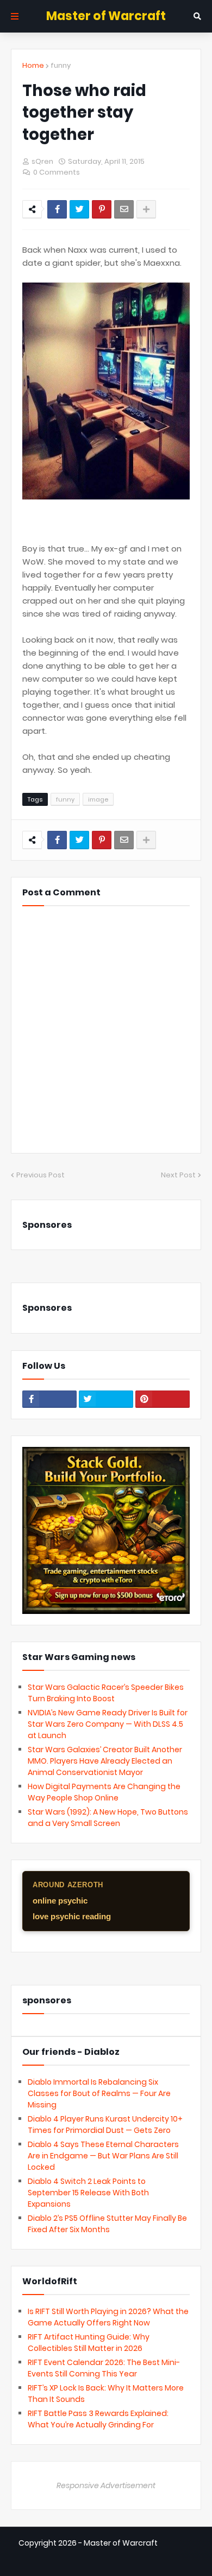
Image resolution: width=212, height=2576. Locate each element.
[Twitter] (79, 209)
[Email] (124, 209)
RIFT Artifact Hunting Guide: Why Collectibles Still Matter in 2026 (89, 2343)
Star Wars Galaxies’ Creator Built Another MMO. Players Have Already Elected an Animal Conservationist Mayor (105, 1761)
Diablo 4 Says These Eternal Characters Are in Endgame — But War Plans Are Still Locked (103, 2156)
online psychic (60, 1901)
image (98, 799)
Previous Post (40, 1175)
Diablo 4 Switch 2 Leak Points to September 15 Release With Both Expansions (88, 2193)
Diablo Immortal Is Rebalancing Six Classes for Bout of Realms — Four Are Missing (99, 2093)
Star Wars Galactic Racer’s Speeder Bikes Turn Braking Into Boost (106, 1693)
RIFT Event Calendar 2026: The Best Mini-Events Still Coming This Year (104, 2368)
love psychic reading (72, 1916)
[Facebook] (57, 209)
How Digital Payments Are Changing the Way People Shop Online (104, 1792)
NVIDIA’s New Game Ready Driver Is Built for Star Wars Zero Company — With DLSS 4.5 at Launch (108, 1724)
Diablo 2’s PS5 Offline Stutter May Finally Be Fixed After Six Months (107, 2224)
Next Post (178, 1175)
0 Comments (57, 172)
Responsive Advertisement (106, 2485)
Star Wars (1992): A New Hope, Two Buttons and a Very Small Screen (108, 1818)
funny (61, 65)
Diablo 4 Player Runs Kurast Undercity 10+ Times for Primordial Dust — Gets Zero (105, 2125)
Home (33, 65)
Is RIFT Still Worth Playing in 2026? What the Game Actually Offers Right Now (108, 2317)
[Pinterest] (102, 209)
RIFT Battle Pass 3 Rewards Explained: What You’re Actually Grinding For (98, 2419)
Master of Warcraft (106, 16)
